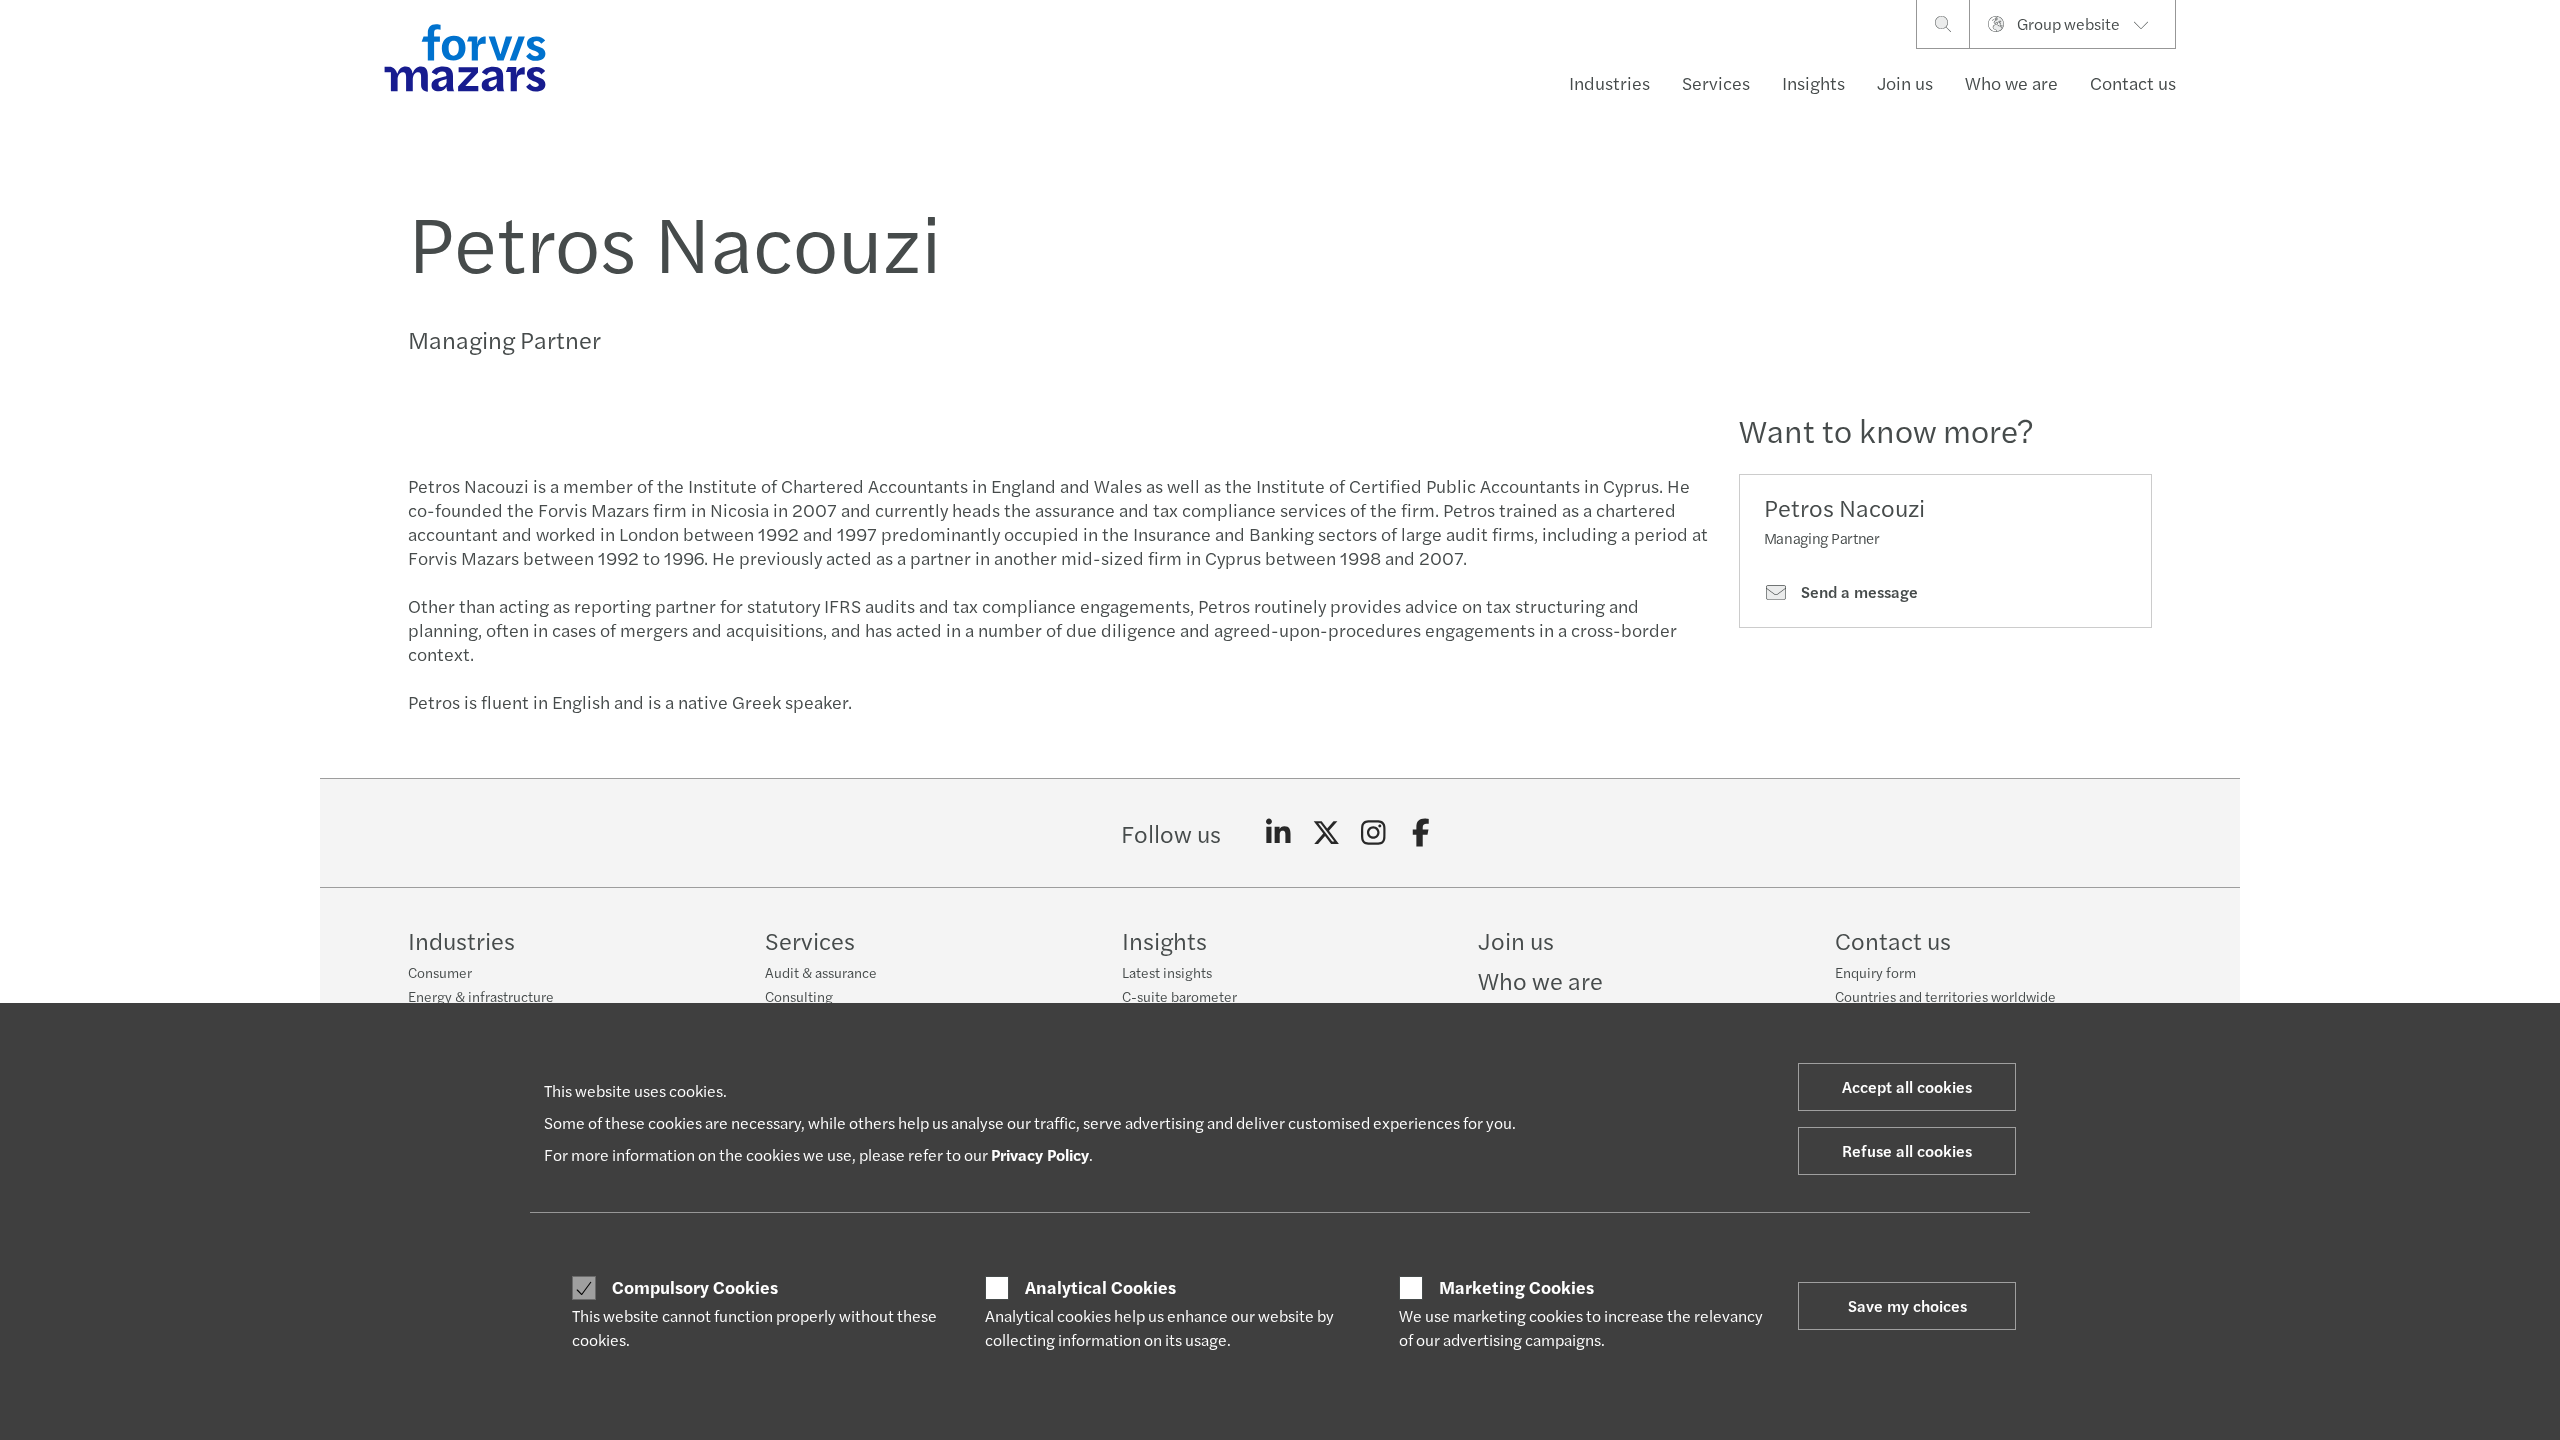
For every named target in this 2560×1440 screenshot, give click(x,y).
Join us (1905, 82)
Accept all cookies (1907, 1086)
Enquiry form (1875, 972)
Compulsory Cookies (695, 1287)
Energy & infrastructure (481, 996)
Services (1716, 82)
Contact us (2133, 82)
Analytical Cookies (1100, 1287)
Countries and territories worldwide (1945, 996)
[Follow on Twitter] (1326, 833)
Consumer (440, 972)
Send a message (1857, 592)
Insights (1813, 82)
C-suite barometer (1179, 996)
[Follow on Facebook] (1421, 833)
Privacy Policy (1040, 1154)
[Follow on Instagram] (1373, 833)
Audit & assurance (821, 972)
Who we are (2011, 82)
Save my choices (1907, 1305)
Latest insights (1167, 972)
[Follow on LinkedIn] (1278, 833)
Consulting (799, 996)
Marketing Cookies (1516, 1287)
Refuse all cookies (1907, 1150)
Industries (1609, 82)
